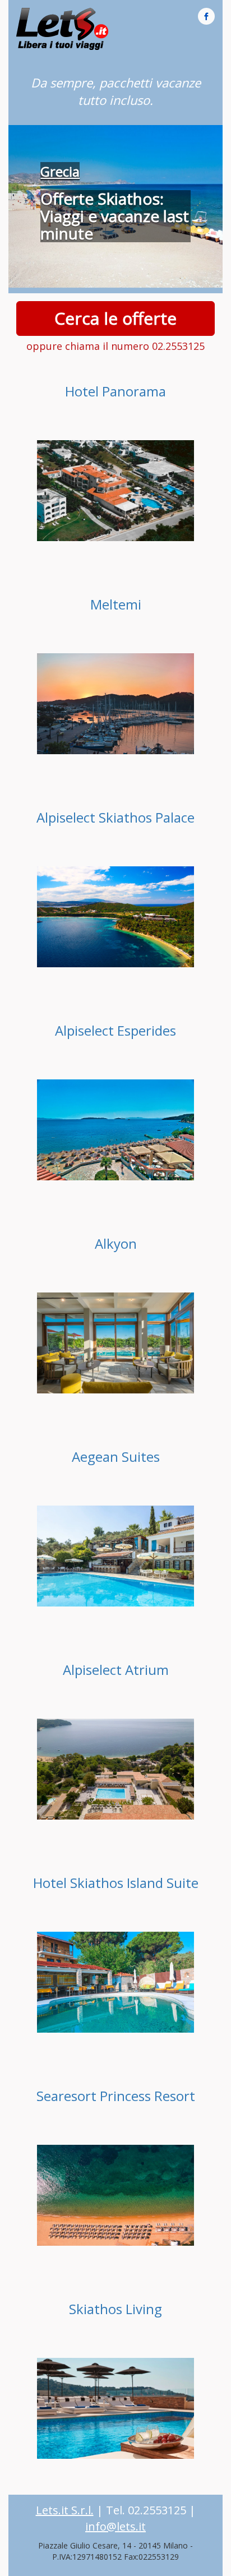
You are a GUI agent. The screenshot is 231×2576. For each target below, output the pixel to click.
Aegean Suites (116, 1456)
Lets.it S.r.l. (65, 2510)
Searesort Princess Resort (116, 2096)
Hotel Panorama (115, 391)
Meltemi (116, 604)
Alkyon (116, 1243)
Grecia (60, 171)
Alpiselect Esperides (115, 1030)
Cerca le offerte (115, 318)
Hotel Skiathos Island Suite (116, 1883)
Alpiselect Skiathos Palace (115, 817)
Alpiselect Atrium (116, 1670)
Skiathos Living (115, 2309)
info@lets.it (115, 2526)
